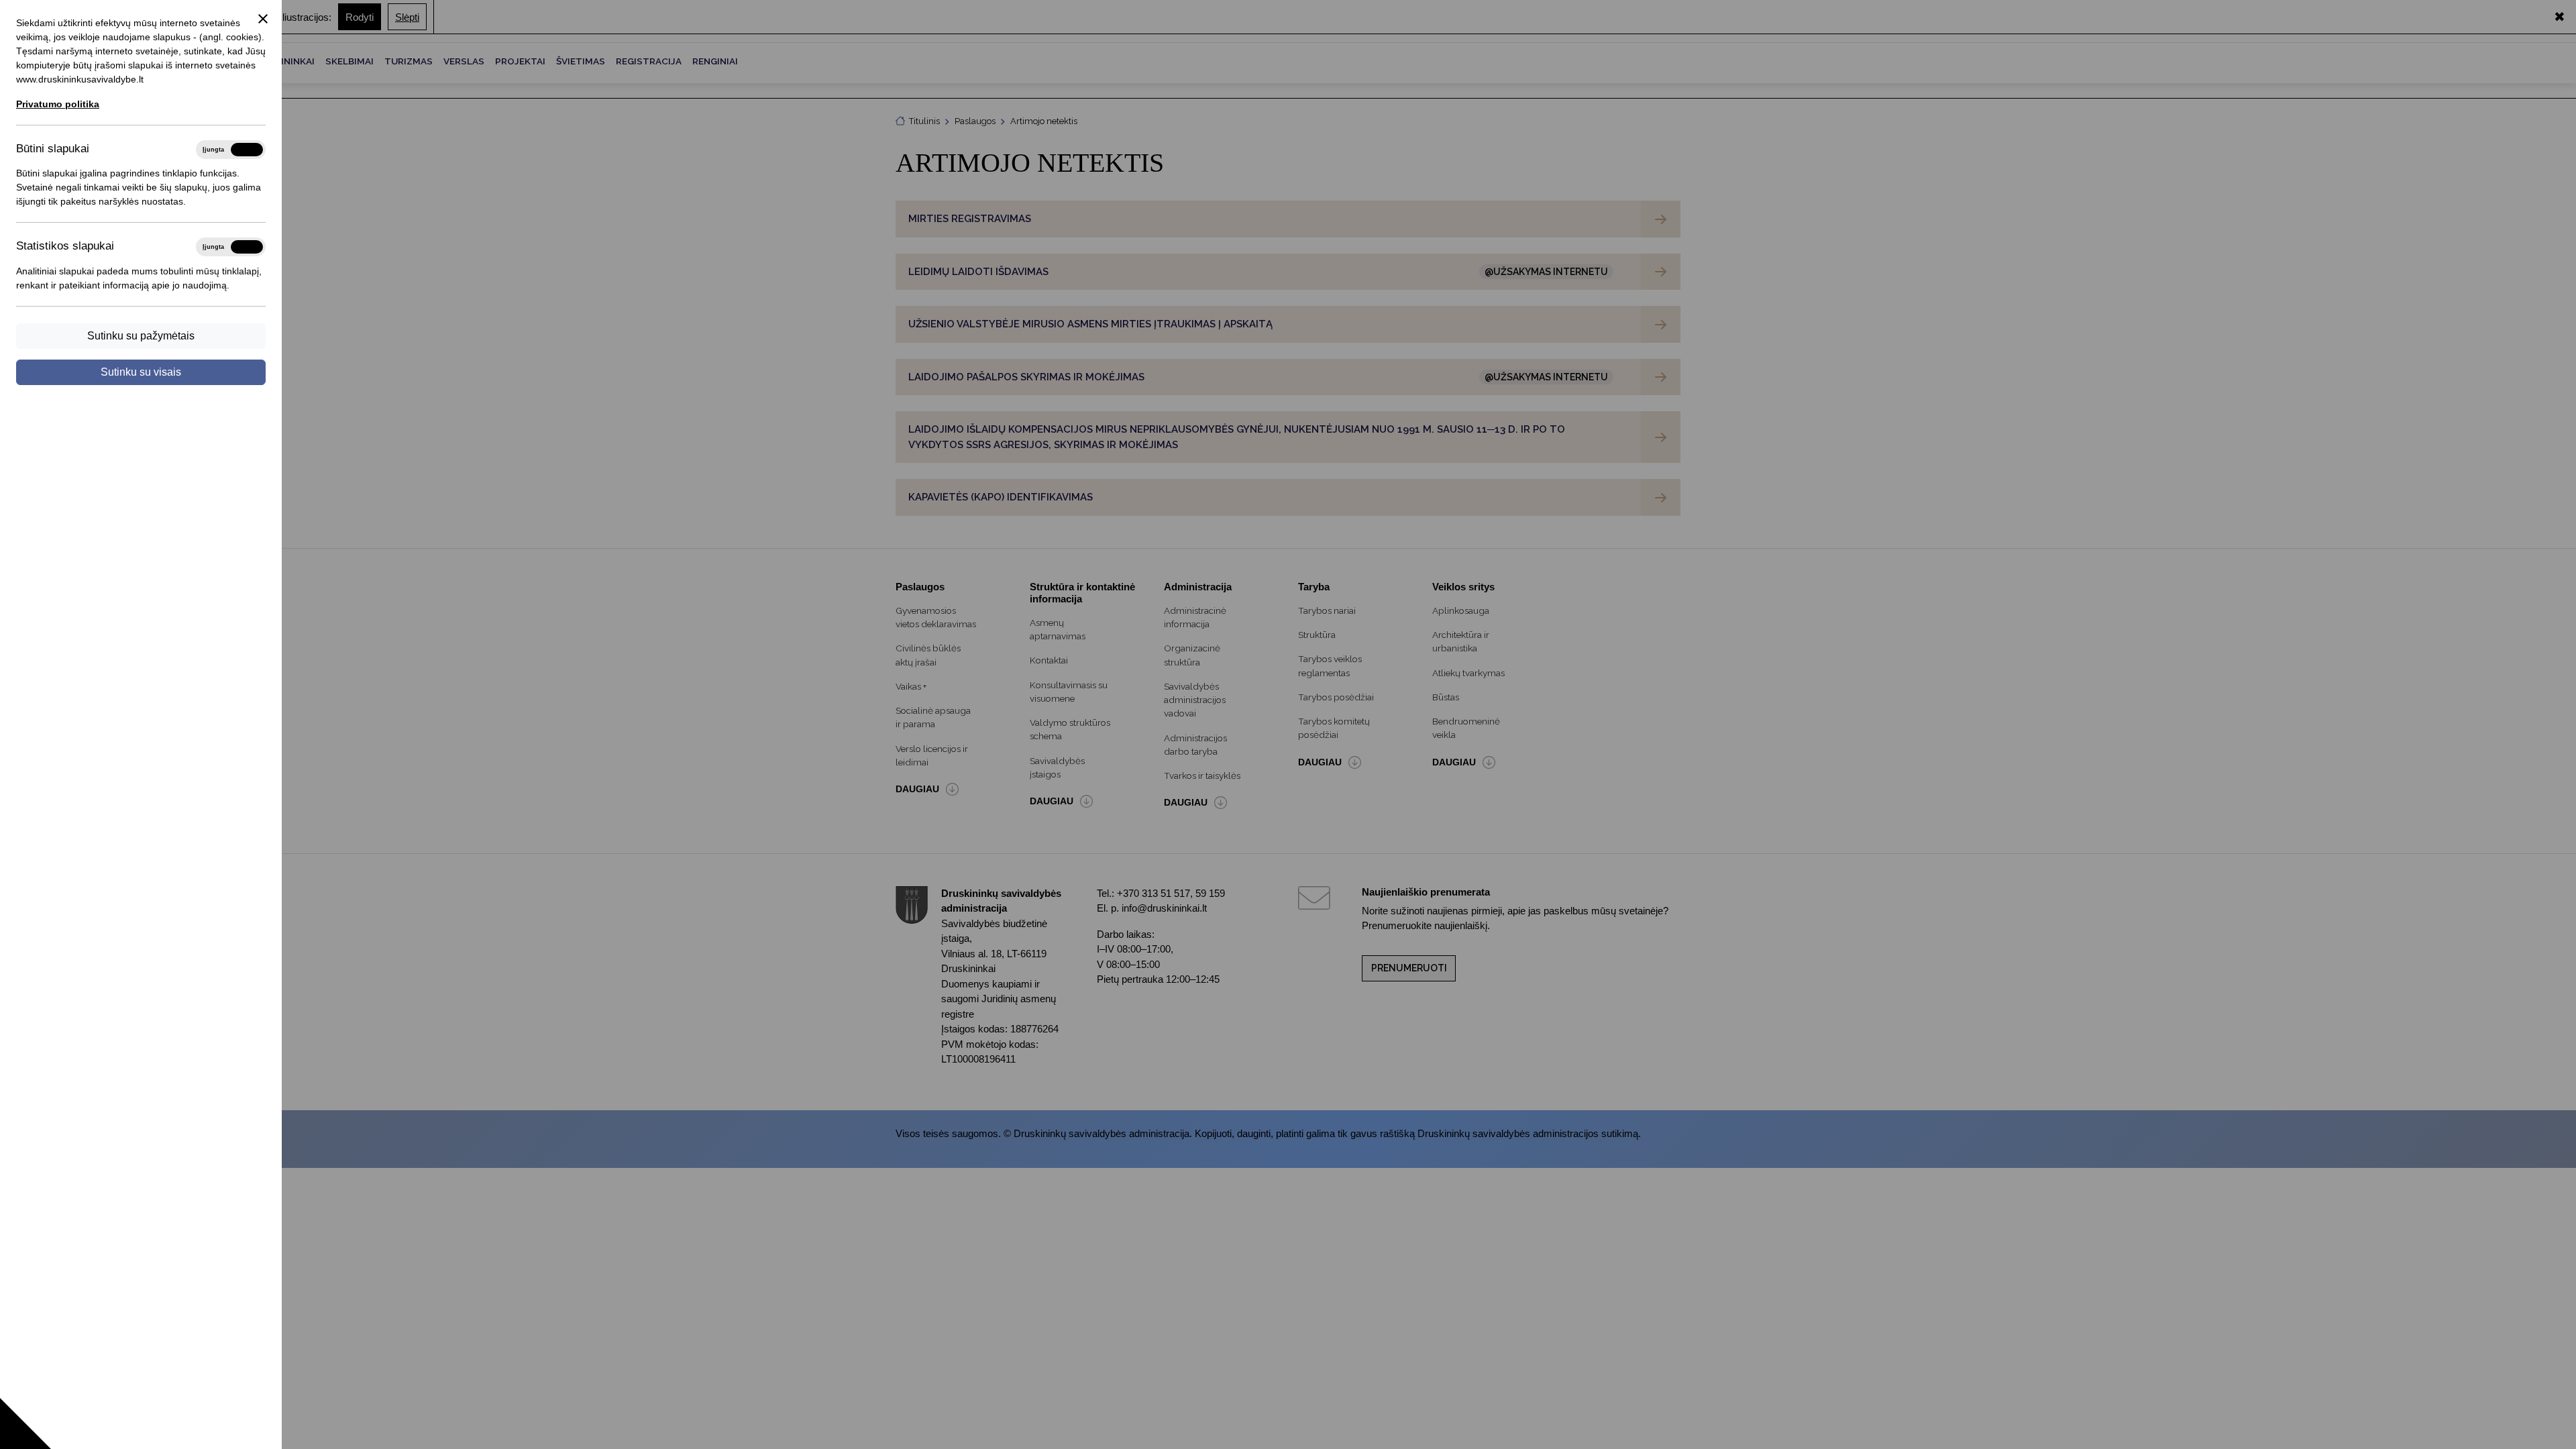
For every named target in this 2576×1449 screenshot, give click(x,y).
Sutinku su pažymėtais (141, 336)
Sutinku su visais (141, 372)
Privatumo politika (58, 104)
